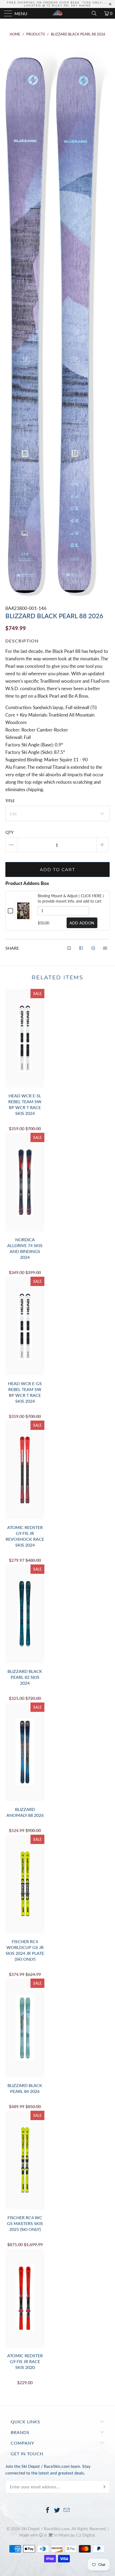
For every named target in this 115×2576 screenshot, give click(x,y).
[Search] (96, 13)
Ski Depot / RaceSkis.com (45, 2528)
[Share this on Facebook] (81, 948)
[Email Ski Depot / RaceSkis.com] (67, 2510)
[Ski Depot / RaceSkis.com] (58, 13)
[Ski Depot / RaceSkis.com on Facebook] (48, 2510)
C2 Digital (85, 2535)
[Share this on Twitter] (69, 948)
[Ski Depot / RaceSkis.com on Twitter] (57, 2510)
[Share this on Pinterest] (93, 948)
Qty (9, 832)
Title (10, 801)
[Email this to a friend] (105, 948)
